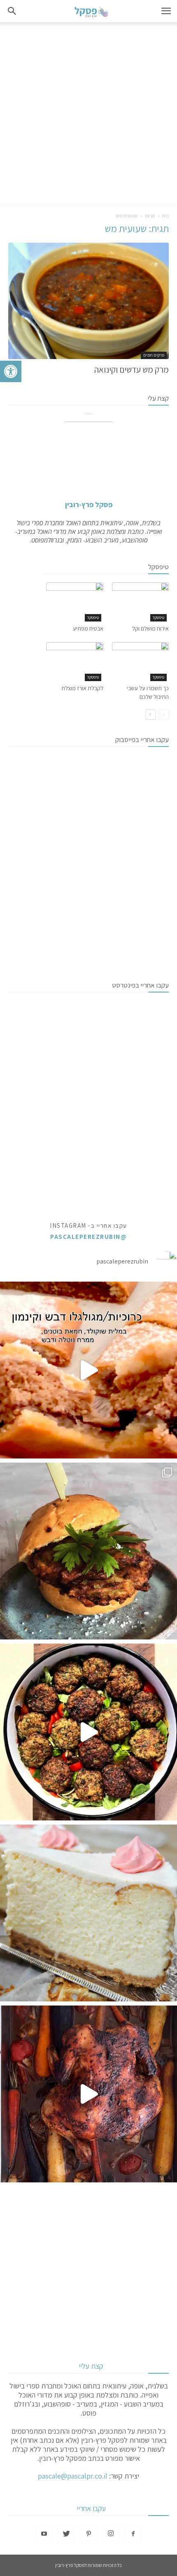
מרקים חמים (154, 355)
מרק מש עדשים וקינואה (132, 370)
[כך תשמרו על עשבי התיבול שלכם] (141, 662)
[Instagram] (111, 2534)
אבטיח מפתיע (88, 628)
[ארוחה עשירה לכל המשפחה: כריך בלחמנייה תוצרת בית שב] (88, 1551)
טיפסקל (158, 618)
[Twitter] (66, 2534)
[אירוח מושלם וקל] (141, 602)
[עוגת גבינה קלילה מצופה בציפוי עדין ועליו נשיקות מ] (88, 1913)
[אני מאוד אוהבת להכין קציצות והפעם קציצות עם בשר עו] (88, 1732)
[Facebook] (133, 2534)
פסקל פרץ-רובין (89, 504)
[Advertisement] (88, 115)
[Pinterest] (88, 2534)
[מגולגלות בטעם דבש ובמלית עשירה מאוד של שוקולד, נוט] (88, 1370)
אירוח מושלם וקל (150, 628)
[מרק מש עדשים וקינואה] (88, 301)
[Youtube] (44, 2534)
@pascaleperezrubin (88, 1237)
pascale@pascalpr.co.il (73, 2476)
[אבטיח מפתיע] (75, 602)
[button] (11, 371)
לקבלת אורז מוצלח (83, 688)
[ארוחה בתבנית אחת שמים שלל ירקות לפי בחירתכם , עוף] (88, 2094)
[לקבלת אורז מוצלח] (75, 662)
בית (165, 216)
